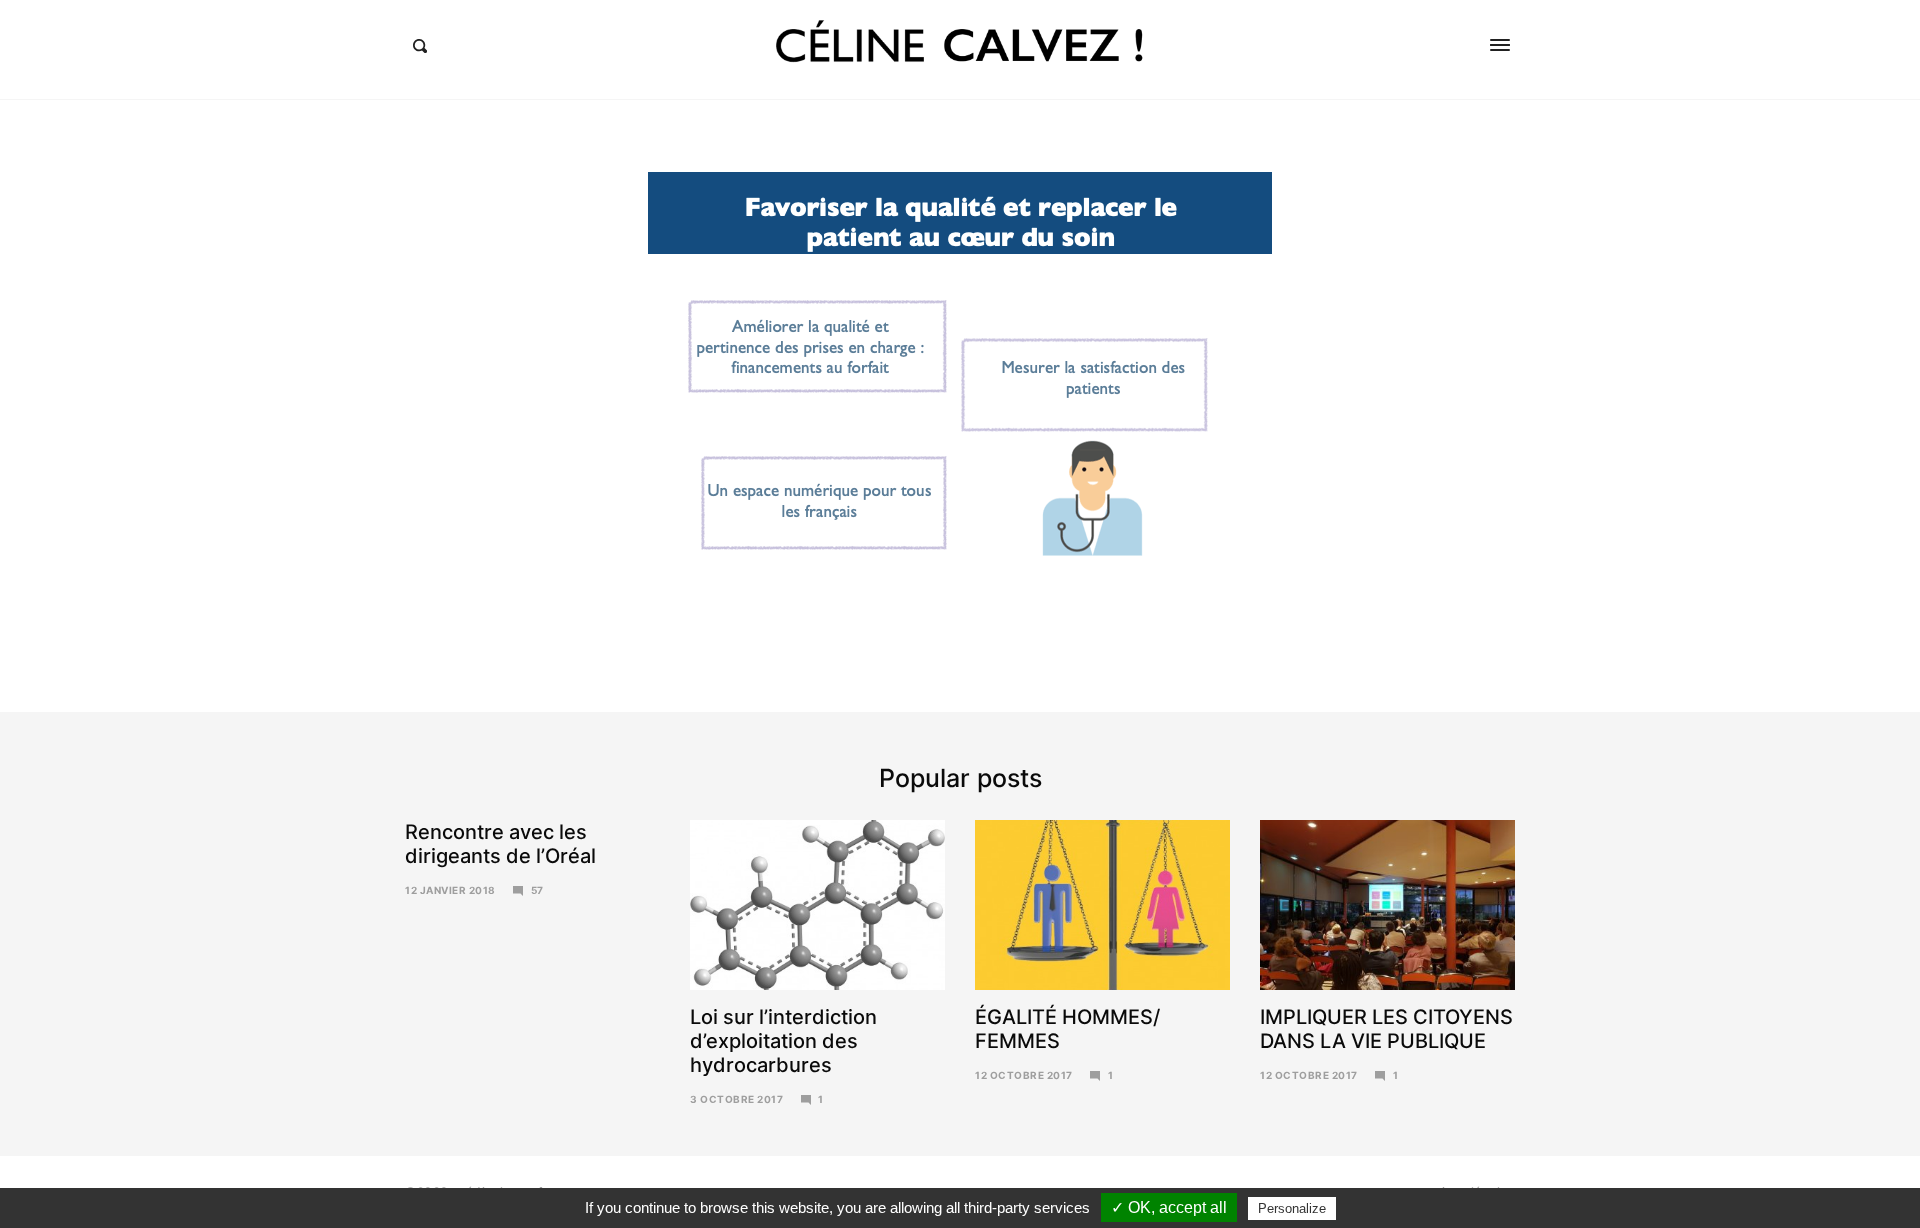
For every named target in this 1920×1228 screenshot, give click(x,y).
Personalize (1292, 1208)
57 (537, 890)
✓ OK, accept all (1169, 1207)
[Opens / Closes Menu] (1500, 45)
